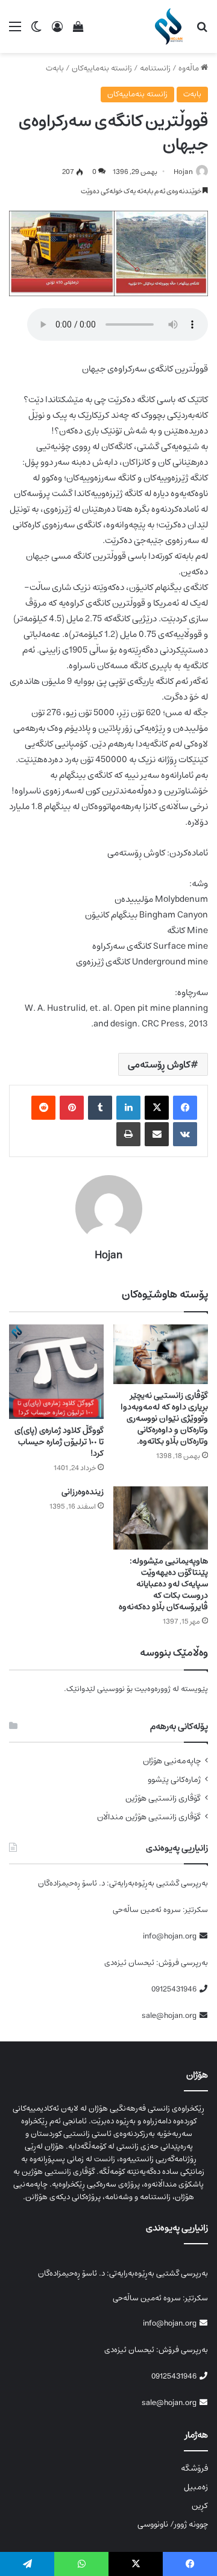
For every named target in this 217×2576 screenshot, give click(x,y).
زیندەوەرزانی (83, 1492)
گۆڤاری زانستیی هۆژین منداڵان (149, 1817)
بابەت (55, 68)
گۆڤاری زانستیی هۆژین (163, 1799)
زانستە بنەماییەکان (102, 68)
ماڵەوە (190, 68)
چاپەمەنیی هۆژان (172, 1761)
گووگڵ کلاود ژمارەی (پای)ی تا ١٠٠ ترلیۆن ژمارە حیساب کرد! (59, 1442)
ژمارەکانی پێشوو (174, 1780)
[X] (157, 1108)
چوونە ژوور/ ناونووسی (173, 2524)
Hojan (183, 172)
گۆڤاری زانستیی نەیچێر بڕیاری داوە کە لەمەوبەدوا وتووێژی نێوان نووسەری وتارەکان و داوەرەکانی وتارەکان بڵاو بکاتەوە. (164, 1418)
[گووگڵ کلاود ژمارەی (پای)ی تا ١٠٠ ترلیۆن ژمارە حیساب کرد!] (56, 1372)
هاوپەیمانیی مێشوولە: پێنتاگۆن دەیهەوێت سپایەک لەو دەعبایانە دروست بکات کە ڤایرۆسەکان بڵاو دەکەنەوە (163, 1584)
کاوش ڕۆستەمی (159, 1064)
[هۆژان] (171, 26)
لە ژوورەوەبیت (157, 1689)
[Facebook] (185, 1108)
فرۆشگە (194, 2468)
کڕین (200, 2506)
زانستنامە (155, 68)
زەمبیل (196, 2487)
